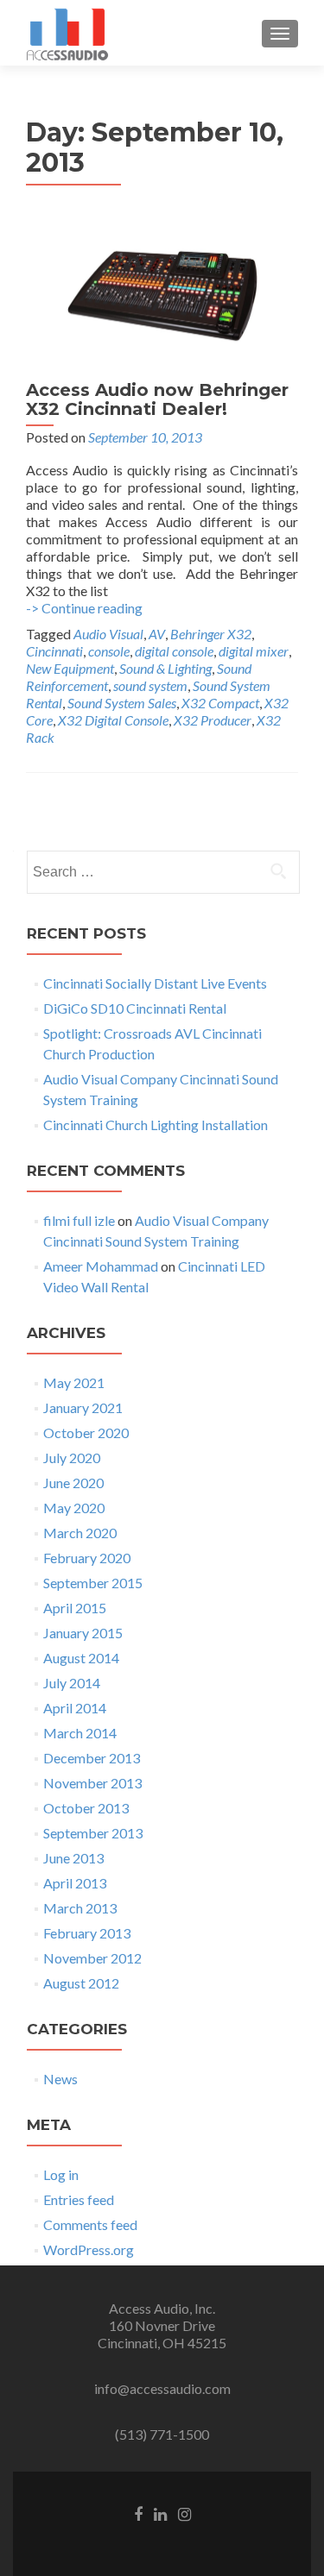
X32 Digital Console (113, 720)
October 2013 (86, 1808)
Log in (61, 2174)
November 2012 (92, 1958)
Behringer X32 (211, 634)
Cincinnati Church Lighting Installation (156, 1125)
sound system (150, 685)
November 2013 (92, 1783)
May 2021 (74, 1382)
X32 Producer (213, 720)
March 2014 (80, 1733)
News (60, 2079)
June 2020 (73, 1483)
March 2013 (80, 1908)
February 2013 (87, 1933)
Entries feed (79, 2199)
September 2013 (93, 1833)
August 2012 (81, 1983)
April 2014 (75, 1708)
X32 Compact (220, 703)
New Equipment (70, 668)
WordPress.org (89, 2249)
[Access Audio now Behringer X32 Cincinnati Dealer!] (162, 294)
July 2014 (72, 1683)
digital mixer (254, 651)
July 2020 (72, 1458)
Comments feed (90, 2224)
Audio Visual (108, 634)
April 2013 (75, 1883)
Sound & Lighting (165, 668)
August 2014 (81, 1658)
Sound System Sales (122, 703)
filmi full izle (79, 1220)
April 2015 (75, 1608)
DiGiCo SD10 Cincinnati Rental (135, 1008)
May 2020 (74, 1508)
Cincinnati (54, 651)
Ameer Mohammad (101, 1266)
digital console (174, 651)
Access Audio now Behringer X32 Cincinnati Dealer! (157, 399)
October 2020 (86, 1433)
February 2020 (87, 1558)
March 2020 (80, 1533)
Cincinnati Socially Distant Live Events (155, 983)
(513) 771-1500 (162, 2434)
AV (157, 634)
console (109, 651)
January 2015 (83, 1633)
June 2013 (73, 1858)
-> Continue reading (84, 608)
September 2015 (93, 1583)
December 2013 (92, 1758)
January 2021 (83, 1407)
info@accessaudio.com (162, 2388)
